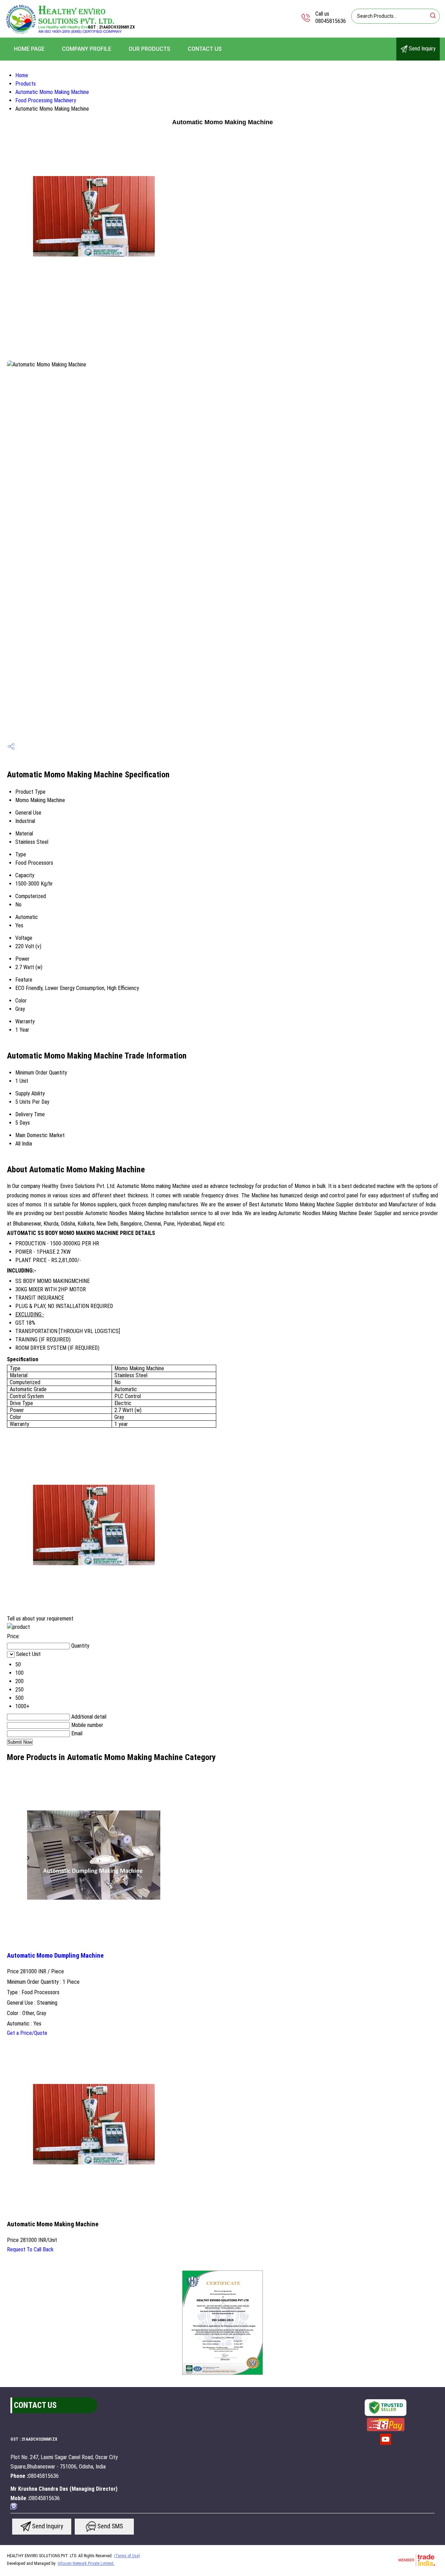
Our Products (149, 49)
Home (22, 75)
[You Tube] (386, 2444)
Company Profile (87, 49)
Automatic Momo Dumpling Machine (55, 1956)
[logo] (63, 33)
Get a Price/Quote (27, 2033)
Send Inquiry (422, 49)
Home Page (29, 49)
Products (26, 84)
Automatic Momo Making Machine (52, 92)
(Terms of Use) (127, 2556)
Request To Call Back (30, 2249)
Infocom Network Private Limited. (86, 2563)
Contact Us (205, 49)
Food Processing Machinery (46, 100)
